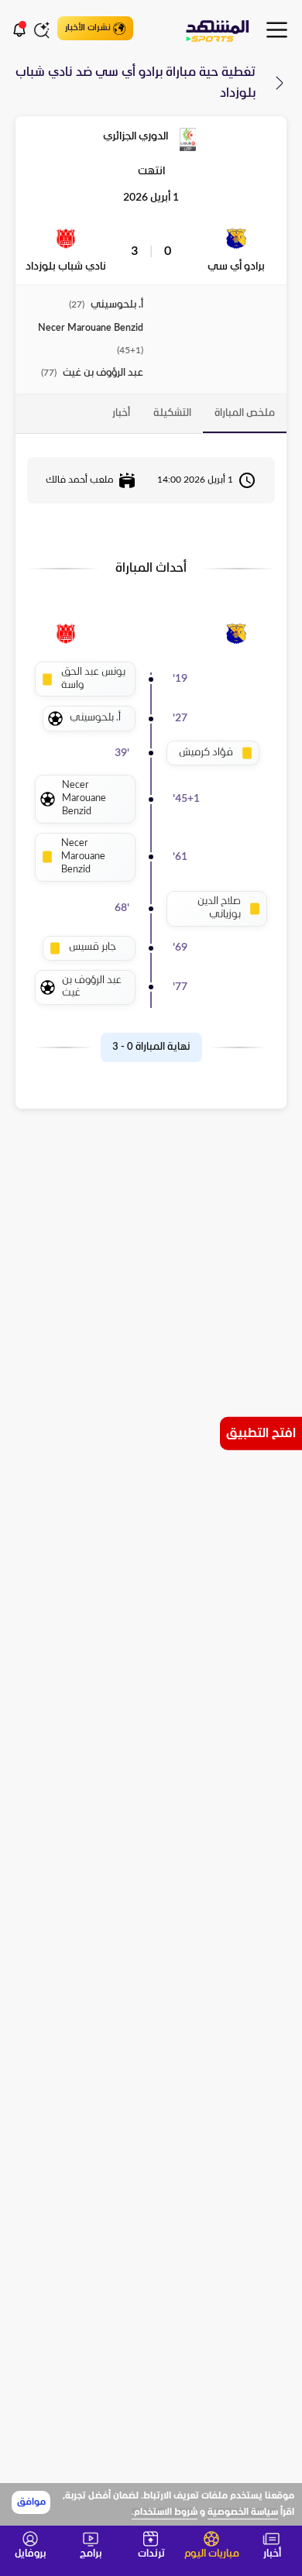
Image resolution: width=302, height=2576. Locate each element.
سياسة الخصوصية (243, 2512)
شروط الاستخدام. (165, 2512)
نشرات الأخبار (88, 28)
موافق (31, 2502)
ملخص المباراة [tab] (245, 413)
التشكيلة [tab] (172, 413)
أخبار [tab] (121, 413)
